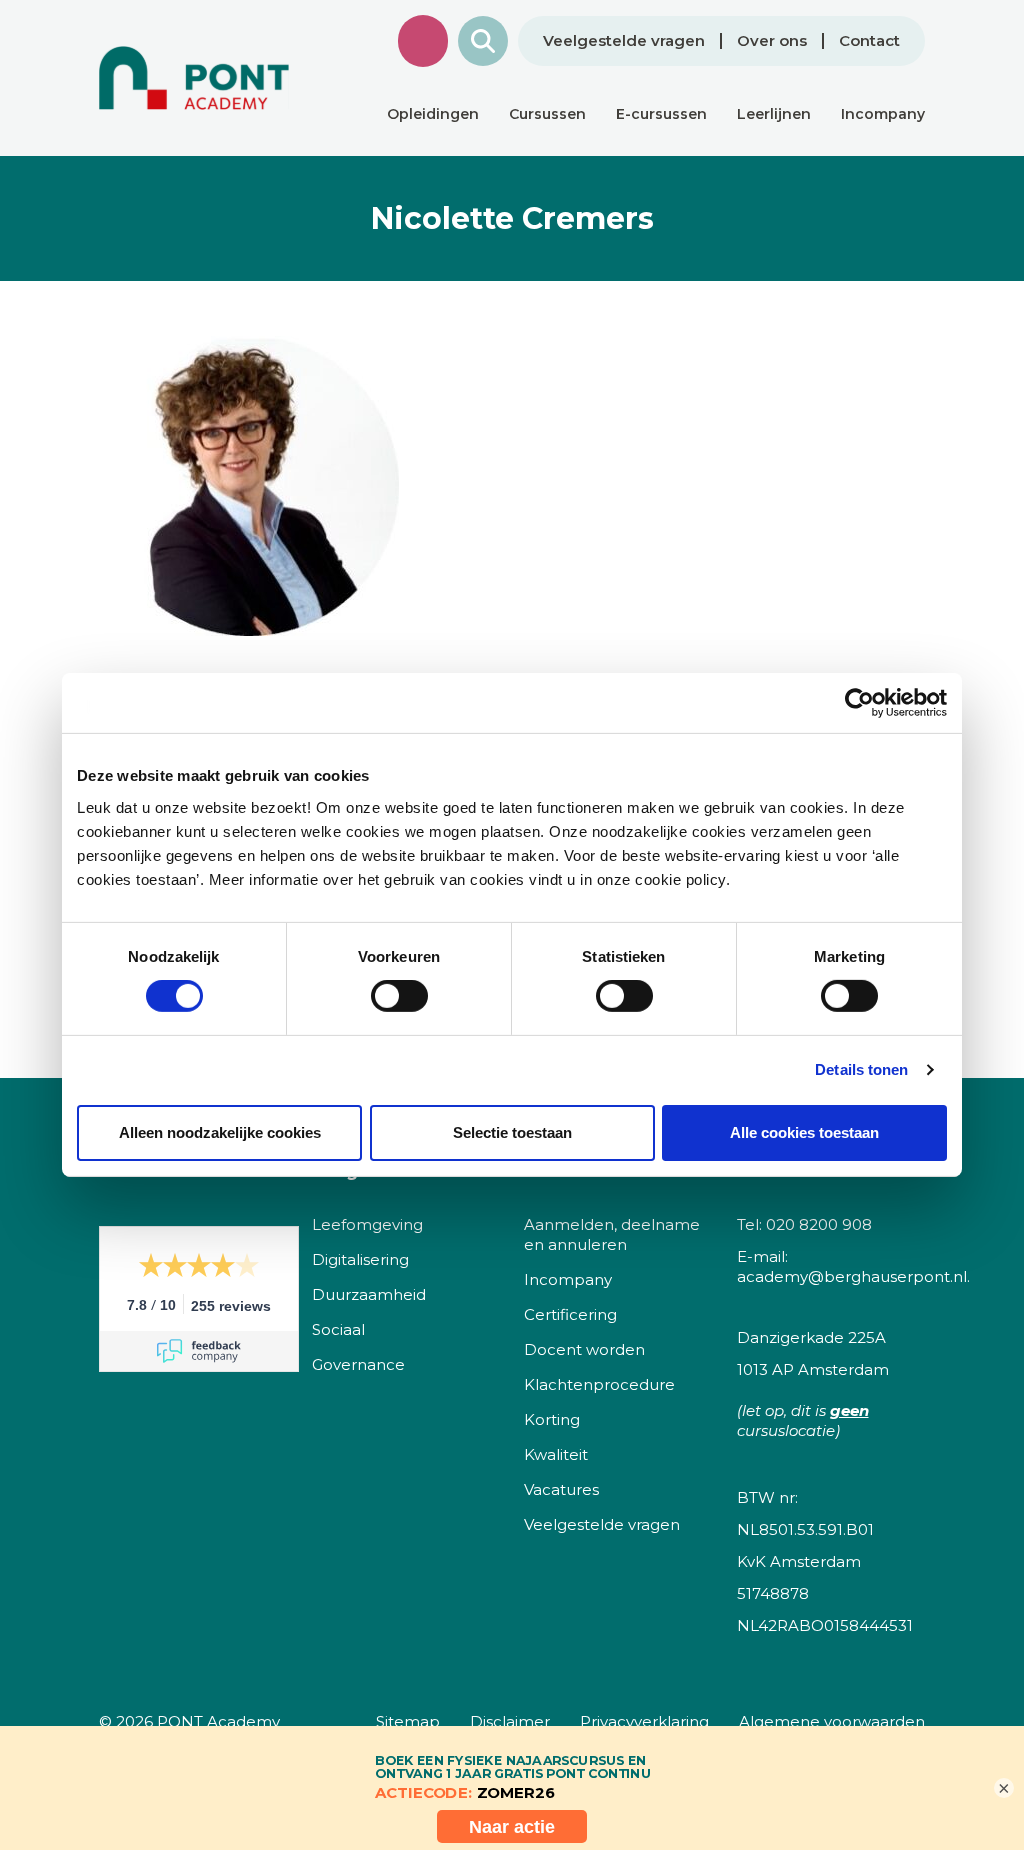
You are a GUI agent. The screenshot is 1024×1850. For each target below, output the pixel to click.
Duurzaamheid (369, 1294)
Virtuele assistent (423, 41)
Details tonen (861, 1069)
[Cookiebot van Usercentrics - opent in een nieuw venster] (859, 703)
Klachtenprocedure (599, 1384)
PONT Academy (218, 1721)
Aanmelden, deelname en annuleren (612, 1234)
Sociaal (338, 1329)
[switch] (399, 996)
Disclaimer (510, 1721)
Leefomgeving (367, 1224)
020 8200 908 (819, 1224)
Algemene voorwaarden (832, 1721)
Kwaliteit (556, 1454)
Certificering (570, 1314)
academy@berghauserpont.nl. (853, 1276)
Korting (552, 1419)
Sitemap (408, 1721)
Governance (358, 1364)
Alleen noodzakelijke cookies (220, 1132)
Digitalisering (360, 1259)
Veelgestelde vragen (624, 41)
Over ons (772, 41)
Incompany (568, 1279)
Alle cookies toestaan (804, 1132)
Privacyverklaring (644, 1721)
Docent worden (584, 1349)
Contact (869, 41)
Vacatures (561, 1489)
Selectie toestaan (512, 1132)
